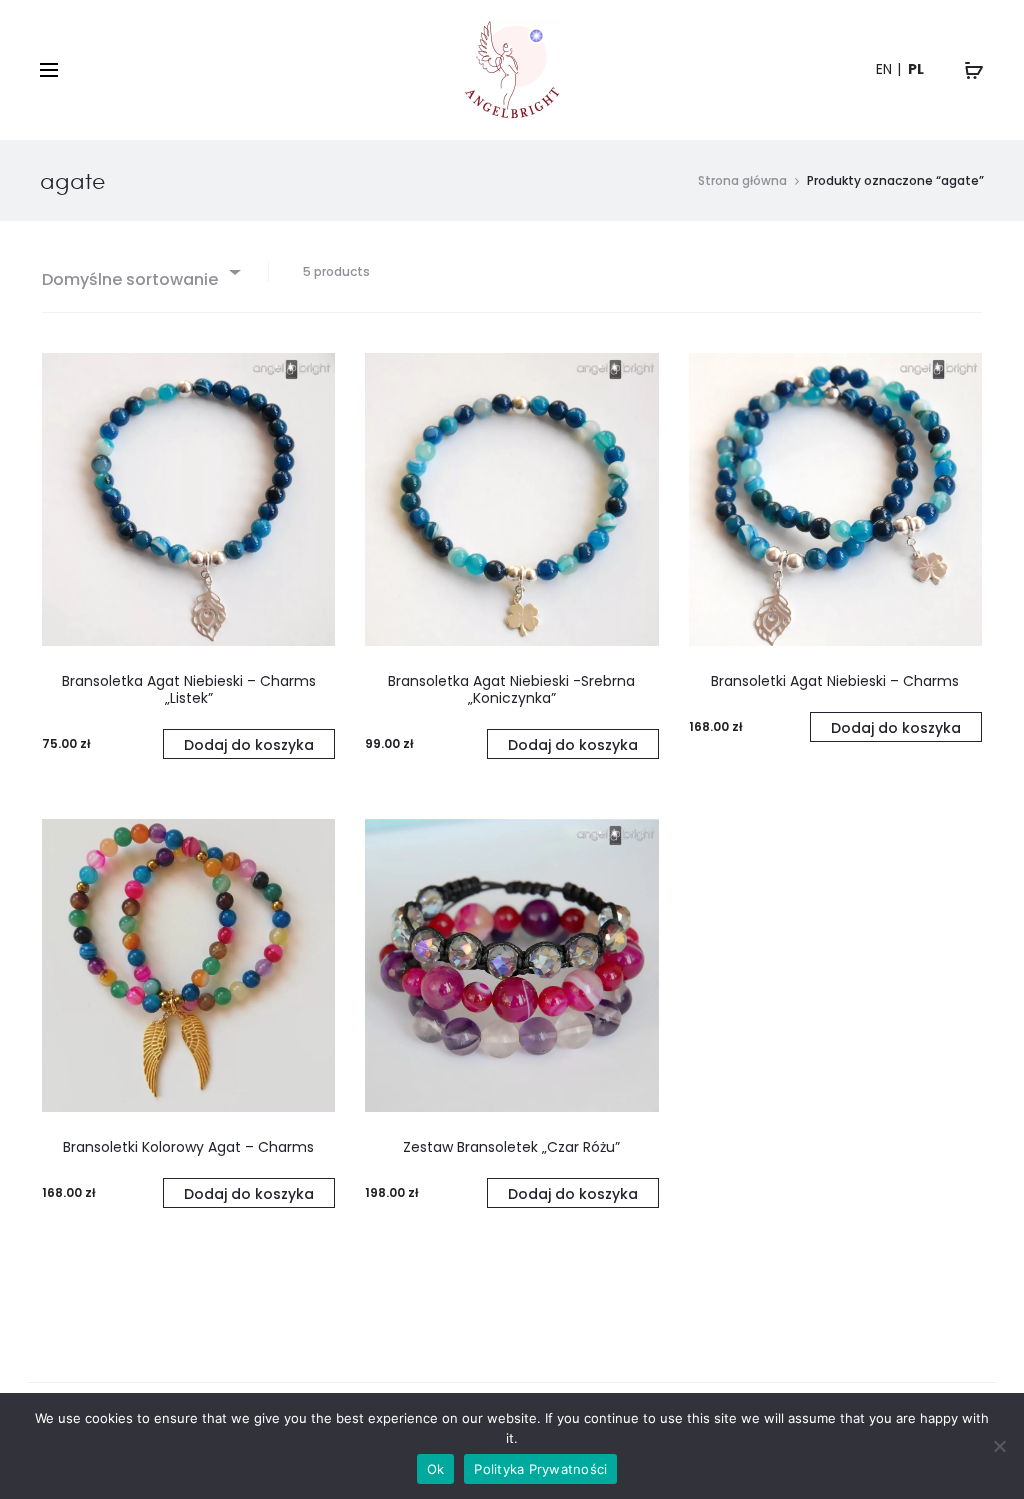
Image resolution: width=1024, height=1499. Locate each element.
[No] (999, 1446)
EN (884, 69)
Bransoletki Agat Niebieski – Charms (835, 681)
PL (916, 69)
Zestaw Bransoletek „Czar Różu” (511, 1147)
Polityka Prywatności (540, 1469)
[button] (249, 744)
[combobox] (140, 271)
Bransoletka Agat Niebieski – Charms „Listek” (189, 689)
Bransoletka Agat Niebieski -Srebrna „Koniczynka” (511, 689)
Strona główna (742, 180)
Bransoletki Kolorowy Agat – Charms (188, 1147)
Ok (436, 1469)
